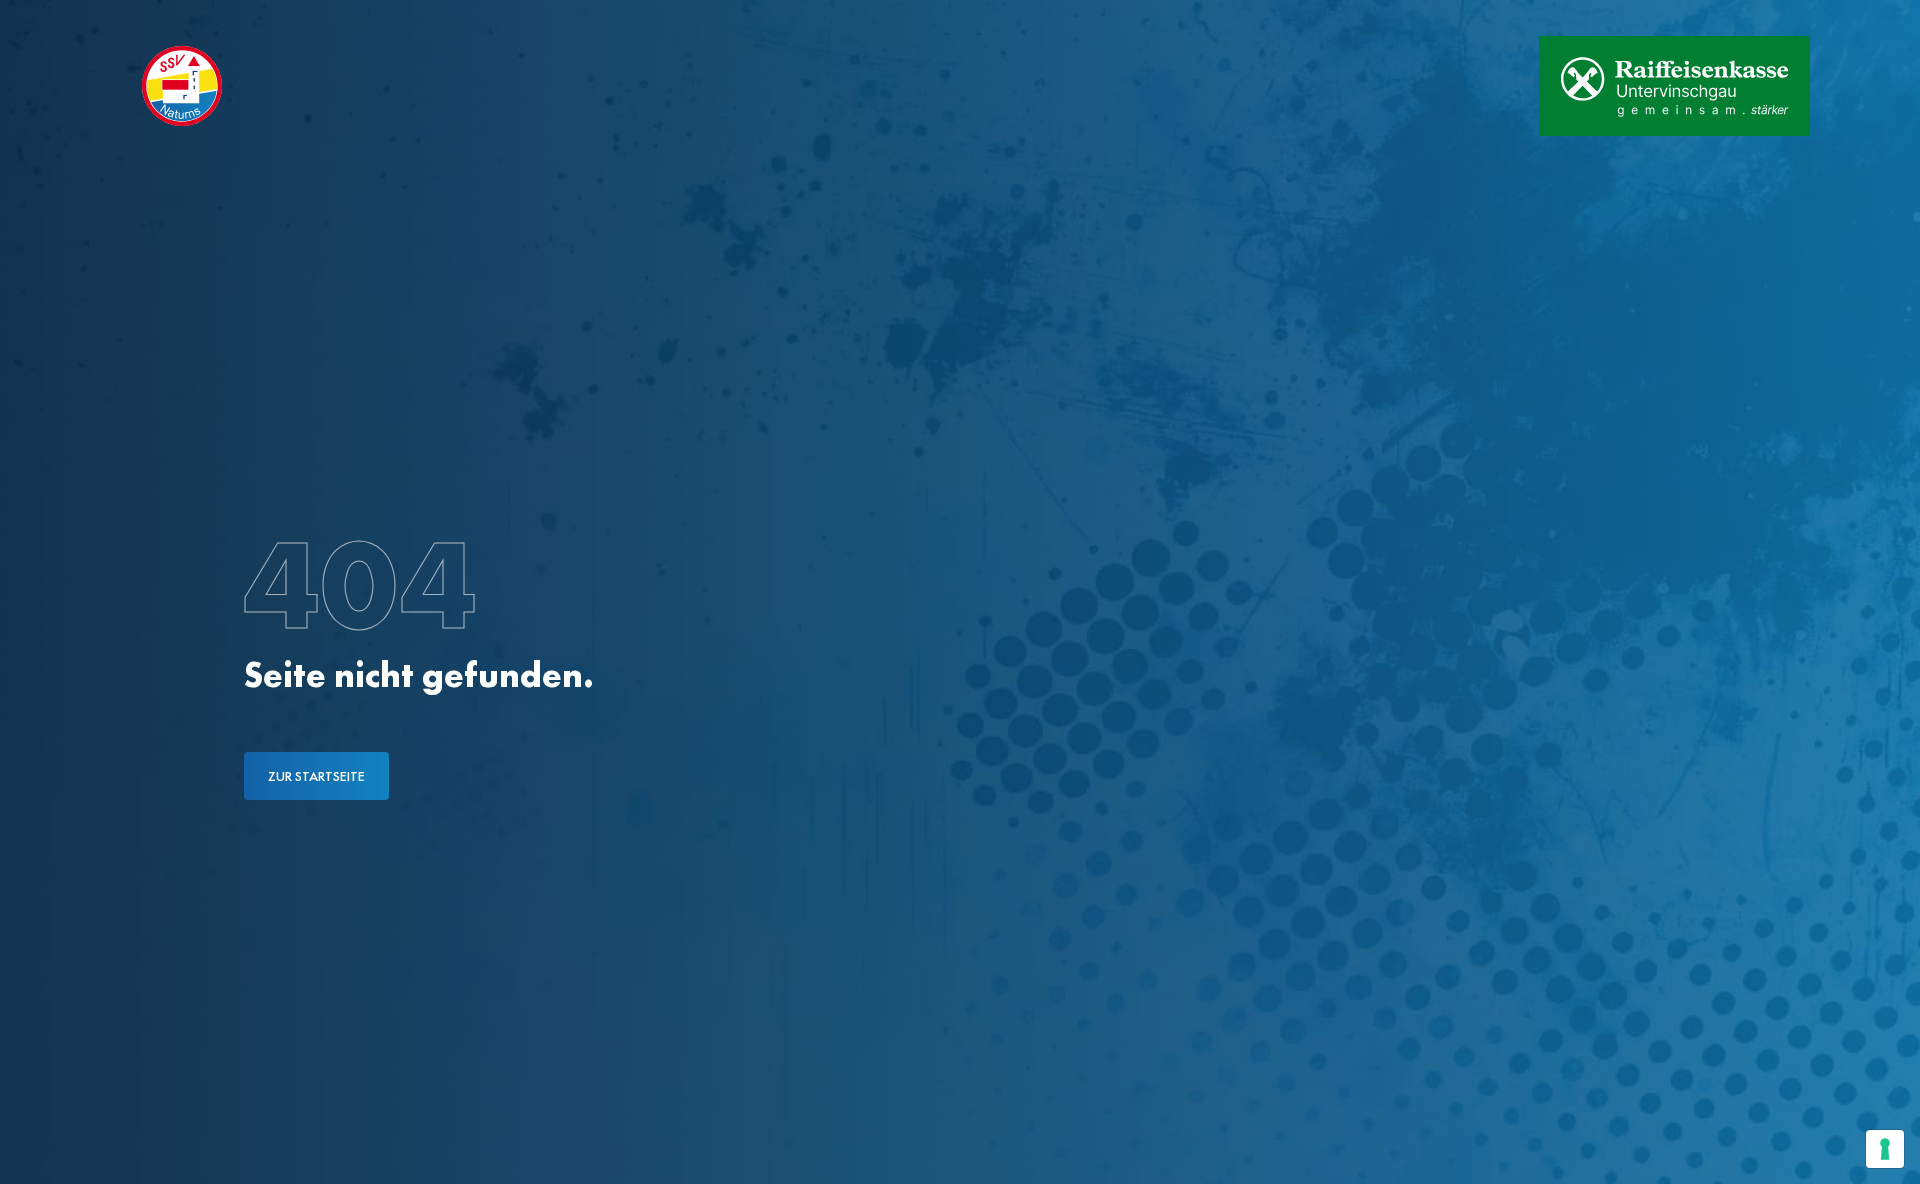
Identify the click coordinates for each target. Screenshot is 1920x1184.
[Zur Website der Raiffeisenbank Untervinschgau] (1674, 86)
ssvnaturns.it (178, 18)
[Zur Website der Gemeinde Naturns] (1460, 86)
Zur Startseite (316, 776)
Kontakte (300, 18)
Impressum (408, 18)
